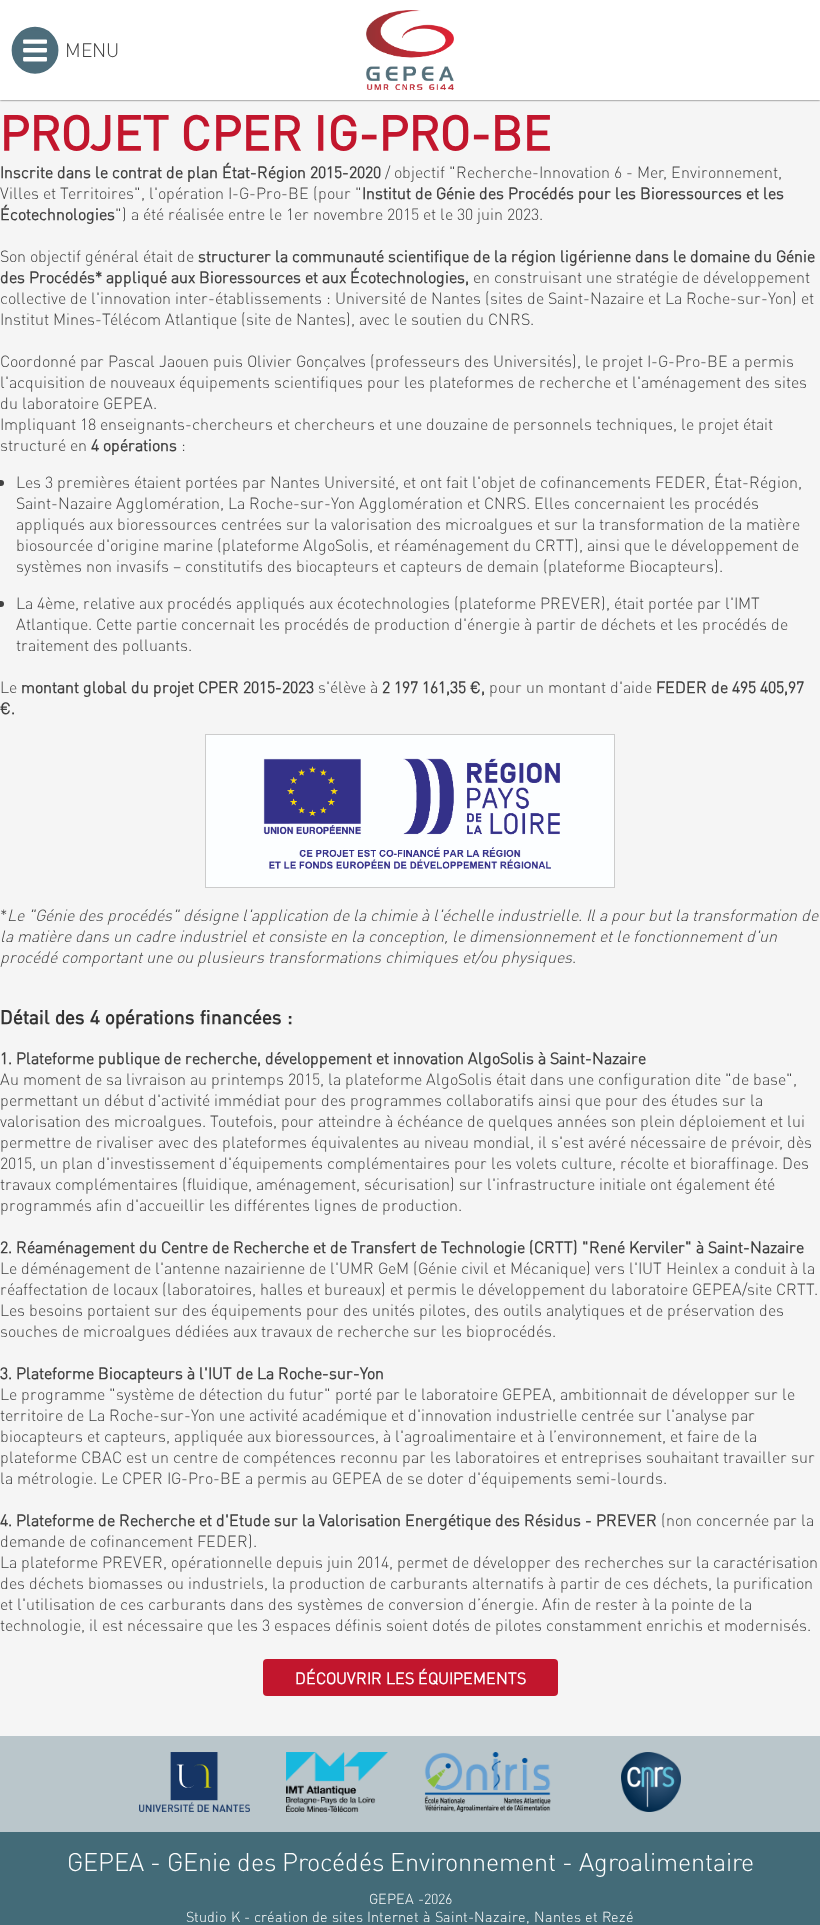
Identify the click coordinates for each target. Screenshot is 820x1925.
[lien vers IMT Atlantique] (336, 1782)
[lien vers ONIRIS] (488, 1782)
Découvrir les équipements (410, 1677)
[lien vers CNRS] (651, 1782)
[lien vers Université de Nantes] (195, 1782)
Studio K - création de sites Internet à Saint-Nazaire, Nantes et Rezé (410, 1916)
